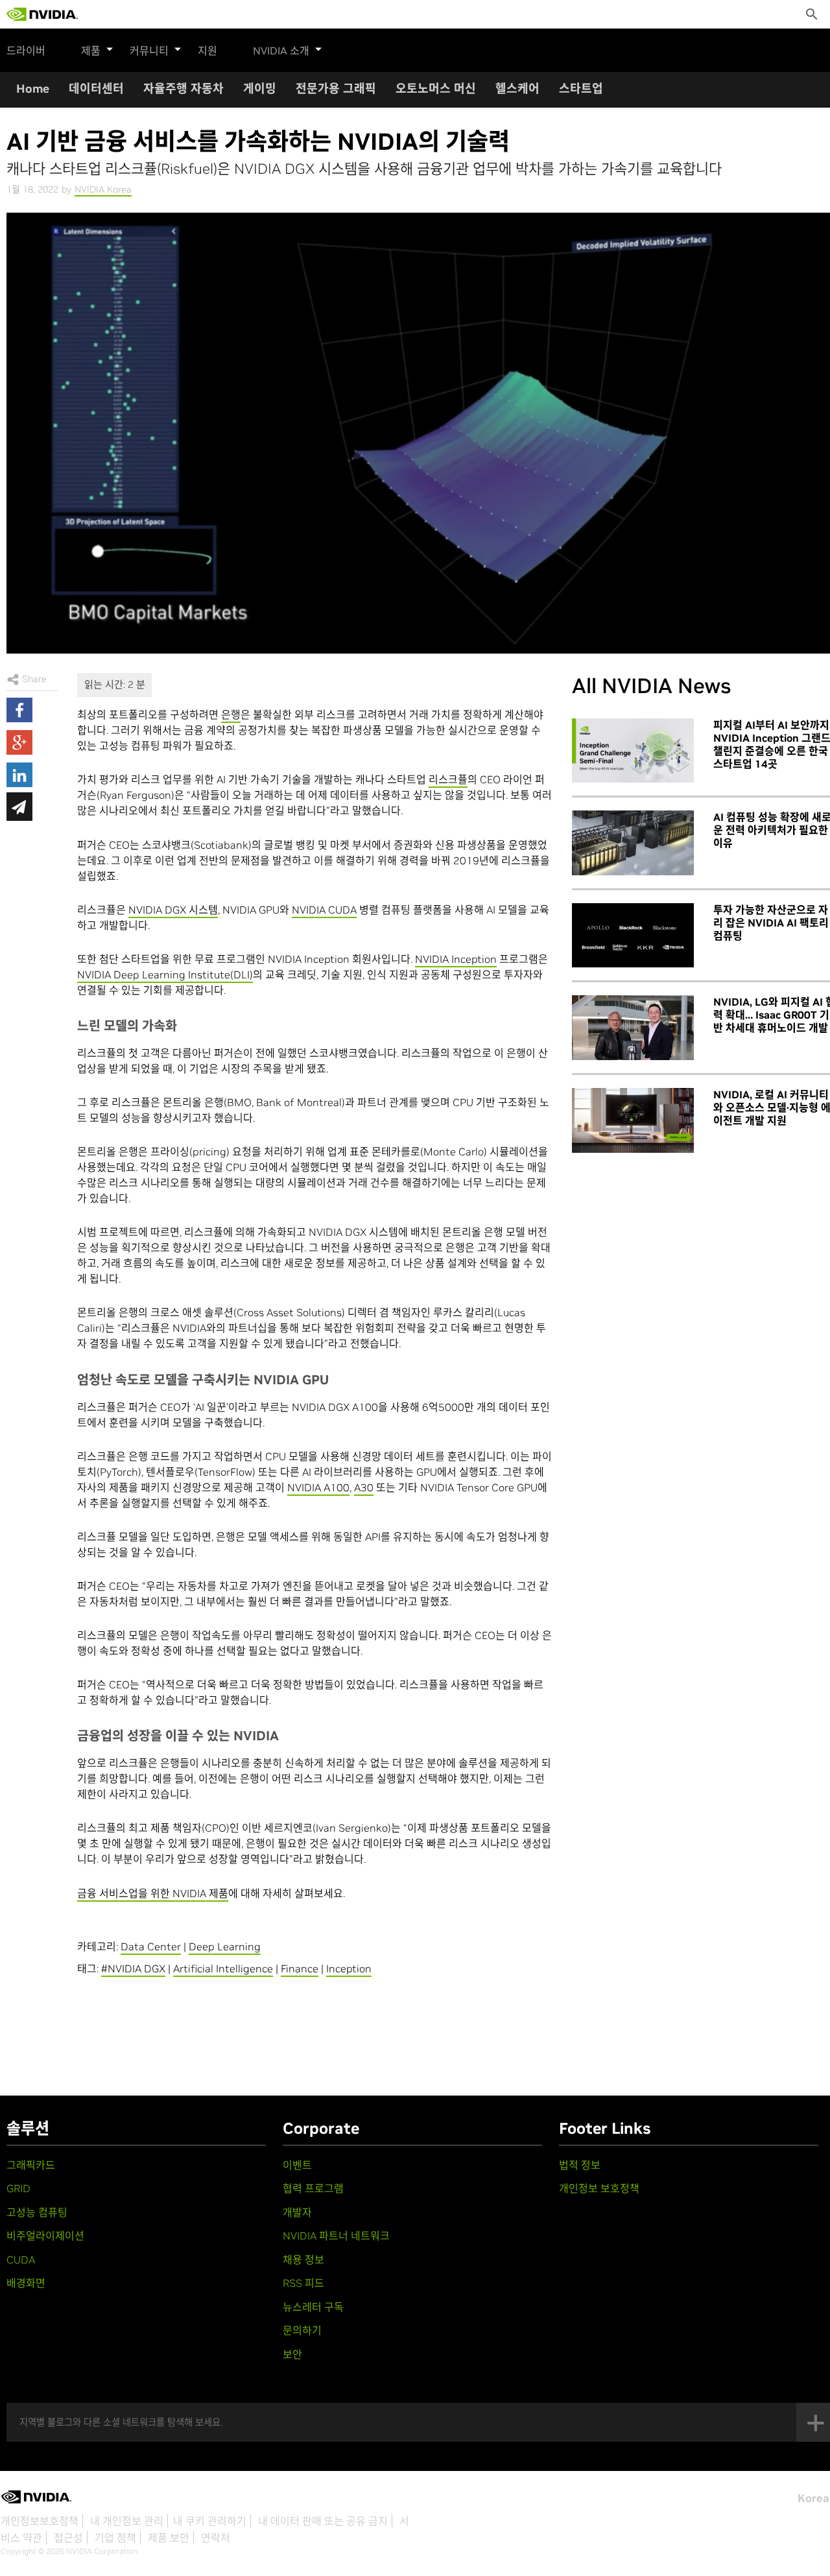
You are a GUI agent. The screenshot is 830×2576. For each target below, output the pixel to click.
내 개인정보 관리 (127, 2521)
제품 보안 (169, 2538)
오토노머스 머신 (436, 89)
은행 (231, 715)
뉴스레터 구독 (313, 2307)
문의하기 (302, 2330)
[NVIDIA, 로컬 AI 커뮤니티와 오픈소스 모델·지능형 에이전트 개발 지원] (633, 1120)
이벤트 (297, 2165)
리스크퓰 (448, 779)
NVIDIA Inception (456, 959)
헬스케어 (517, 89)
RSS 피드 (303, 2283)
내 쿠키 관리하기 (210, 2521)
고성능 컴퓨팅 (37, 2212)
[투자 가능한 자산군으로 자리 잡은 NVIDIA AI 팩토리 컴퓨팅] (633, 936)
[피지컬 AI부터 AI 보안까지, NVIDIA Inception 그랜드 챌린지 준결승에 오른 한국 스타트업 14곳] (633, 751)
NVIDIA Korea (103, 189)
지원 (207, 51)
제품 (91, 51)
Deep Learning (225, 1946)
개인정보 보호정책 (599, 2188)
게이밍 (260, 89)
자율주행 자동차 (184, 89)
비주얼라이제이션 (45, 2236)
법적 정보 (580, 2165)
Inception (349, 1968)
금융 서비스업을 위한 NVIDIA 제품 (153, 1893)
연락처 (216, 2538)
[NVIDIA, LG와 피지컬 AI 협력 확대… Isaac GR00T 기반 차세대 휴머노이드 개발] (633, 1028)
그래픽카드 (31, 2165)
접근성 (68, 2538)
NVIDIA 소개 (281, 51)
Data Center (151, 1946)
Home (33, 89)
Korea (813, 2498)
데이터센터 (96, 89)
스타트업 (581, 89)
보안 (292, 2354)
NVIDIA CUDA (324, 910)
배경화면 (26, 2283)
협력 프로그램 (313, 2188)
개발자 (297, 2212)
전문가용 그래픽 (336, 89)
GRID (18, 2188)
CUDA (21, 2260)
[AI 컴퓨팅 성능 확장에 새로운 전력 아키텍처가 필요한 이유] (633, 843)
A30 (364, 1487)
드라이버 (26, 51)
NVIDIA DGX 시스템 (173, 910)
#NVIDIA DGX (133, 1968)
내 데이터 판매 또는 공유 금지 (323, 2521)
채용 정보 (303, 2260)
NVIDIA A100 (318, 1487)
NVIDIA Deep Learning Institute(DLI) (165, 975)
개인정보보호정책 (40, 2521)
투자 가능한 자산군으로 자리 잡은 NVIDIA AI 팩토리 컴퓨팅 (771, 923)
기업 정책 (115, 2538)
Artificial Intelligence (223, 1968)
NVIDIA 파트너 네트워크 (336, 2236)
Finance (300, 1968)
